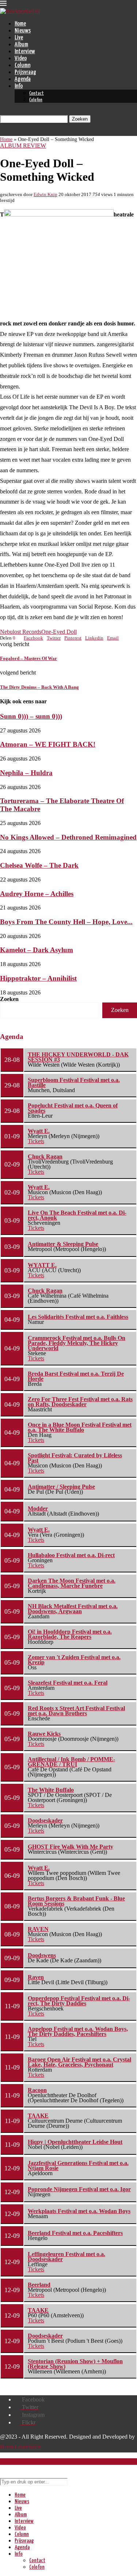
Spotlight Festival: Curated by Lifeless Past (75, 1458)
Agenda (23, 79)
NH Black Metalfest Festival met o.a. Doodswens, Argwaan (73, 1609)
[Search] (2, 112)
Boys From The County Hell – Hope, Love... (66, 922)
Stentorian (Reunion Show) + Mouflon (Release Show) (75, 2364)
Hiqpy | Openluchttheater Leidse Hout (75, 2142)
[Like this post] (17, 638)
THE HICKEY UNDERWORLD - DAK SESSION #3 (78, 1057)
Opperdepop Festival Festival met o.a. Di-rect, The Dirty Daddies (79, 2001)
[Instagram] (14, 132)
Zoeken (9, 999)
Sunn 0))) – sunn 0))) (31, 716)
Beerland (39, 2285)
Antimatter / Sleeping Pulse (61, 1487)
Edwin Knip (45, 194)
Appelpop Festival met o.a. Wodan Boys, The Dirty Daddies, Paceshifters (78, 2031)
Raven (36, 1977)
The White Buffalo (51, 1790)
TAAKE (38, 2116)
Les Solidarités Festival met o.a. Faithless (78, 1317)
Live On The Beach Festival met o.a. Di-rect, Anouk (77, 1215)
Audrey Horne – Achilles (37, 894)
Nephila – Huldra (26, 773)
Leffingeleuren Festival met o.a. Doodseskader (66, 2257)
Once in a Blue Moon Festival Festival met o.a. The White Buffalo (80, 1427)
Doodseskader (45, 1820)
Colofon (36, 100)
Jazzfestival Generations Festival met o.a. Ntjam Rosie (78, 2165)
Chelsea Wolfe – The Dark (39, 865)
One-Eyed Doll (59, 632)
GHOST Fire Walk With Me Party (71, 1847)
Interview (25, 52)
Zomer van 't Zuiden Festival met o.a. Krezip (74, 1660)
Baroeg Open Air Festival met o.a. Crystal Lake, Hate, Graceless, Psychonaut (79, 2062)
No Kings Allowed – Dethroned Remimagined (68, 837)
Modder (38, 1508)
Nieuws (23, 31)
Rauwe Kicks (44, 1734)
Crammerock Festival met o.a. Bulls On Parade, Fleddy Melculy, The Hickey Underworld (77, 1343)
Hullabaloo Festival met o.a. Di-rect (71, 1555)
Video (21, 58)
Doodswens (42, 1955)
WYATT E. (42, 1265)
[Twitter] (8, 132)
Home (20, 24)
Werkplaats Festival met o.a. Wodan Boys (79, 2211)
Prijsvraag (25, 72)
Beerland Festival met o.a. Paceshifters (75, 2233)
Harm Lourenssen (21, 2447)
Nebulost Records (21, 632)
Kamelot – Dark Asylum (37, 950)
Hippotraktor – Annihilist (38, 978)
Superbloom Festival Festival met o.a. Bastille (74, 1082)
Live (19, 38)
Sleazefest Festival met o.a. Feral (68, 1683)
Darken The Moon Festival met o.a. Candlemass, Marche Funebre (72, 1583)
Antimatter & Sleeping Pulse (63, 1244)
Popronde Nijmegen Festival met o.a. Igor (79, 2189)
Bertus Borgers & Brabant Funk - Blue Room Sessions (76, 1901)
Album (21, 45)
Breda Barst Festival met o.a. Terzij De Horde (76, 1376)
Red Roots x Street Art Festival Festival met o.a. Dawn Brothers (76, 1711)
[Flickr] (20, 132)
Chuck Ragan (45, 1156)
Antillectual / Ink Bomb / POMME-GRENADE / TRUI (71, 1762)
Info (19, 86)
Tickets (36, 1141)
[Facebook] (2, 132)
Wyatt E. (39, 1131)
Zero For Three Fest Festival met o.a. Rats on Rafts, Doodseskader (80, 1402)
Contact (37, 93)
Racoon (37, 2090)
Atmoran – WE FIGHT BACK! (48, 744)
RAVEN (38, 1929)
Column (22, 65)
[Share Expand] (121, 638)
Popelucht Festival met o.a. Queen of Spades (73, 1108)
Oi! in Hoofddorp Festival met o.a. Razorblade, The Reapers (70, 1634)
